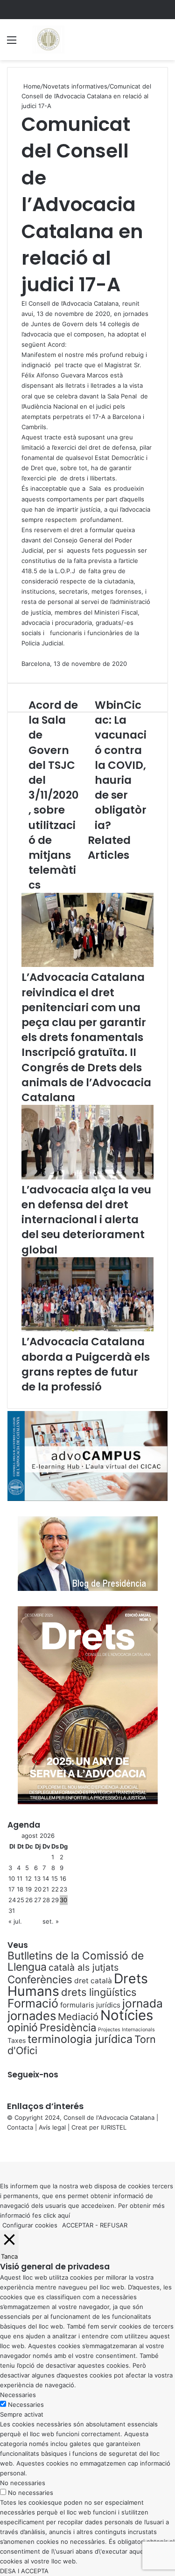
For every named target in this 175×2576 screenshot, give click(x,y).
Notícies (127, 2015)
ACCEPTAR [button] (78, 2225)
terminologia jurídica (80, 2039)
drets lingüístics (99, 1992)
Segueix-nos (33, 2075)
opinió (23, 2028)
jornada (143, 2003)
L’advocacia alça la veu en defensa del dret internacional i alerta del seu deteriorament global (86, 1220)
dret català (93, 1981)
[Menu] (12, 43)
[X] (3, 2147)
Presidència (68, 2028)
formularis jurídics (90, 2005)
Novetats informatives (75, 86)
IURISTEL (114, 2127)
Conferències (40, 1979)
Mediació (78, 2017)
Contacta (20, 2127)
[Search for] (163, 43)
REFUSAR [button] (114, 2225)
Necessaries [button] (18, 2395)
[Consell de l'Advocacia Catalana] (48, 40)
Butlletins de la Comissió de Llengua (76, 1961)
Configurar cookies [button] (30, 2225)
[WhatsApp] (5, 2147)
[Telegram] (7, 2147)
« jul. (15, 1921)
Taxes (17, 2040)
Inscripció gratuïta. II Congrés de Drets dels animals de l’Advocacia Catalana (86, 1075)
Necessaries (26, 2405)
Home (31, 86)
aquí (64, 2215)
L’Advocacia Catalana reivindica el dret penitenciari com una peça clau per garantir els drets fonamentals (84, 1007)
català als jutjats (84, 1967)
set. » (51, 1921)
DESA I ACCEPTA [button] (24, 2571)
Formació (33, 2003)
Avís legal (52, 2127)
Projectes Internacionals (126, 2030)
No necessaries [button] (23, 2483)
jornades (32, 2016)
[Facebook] (1, 2147)
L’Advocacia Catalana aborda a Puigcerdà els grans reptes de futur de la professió (86, 1364)
